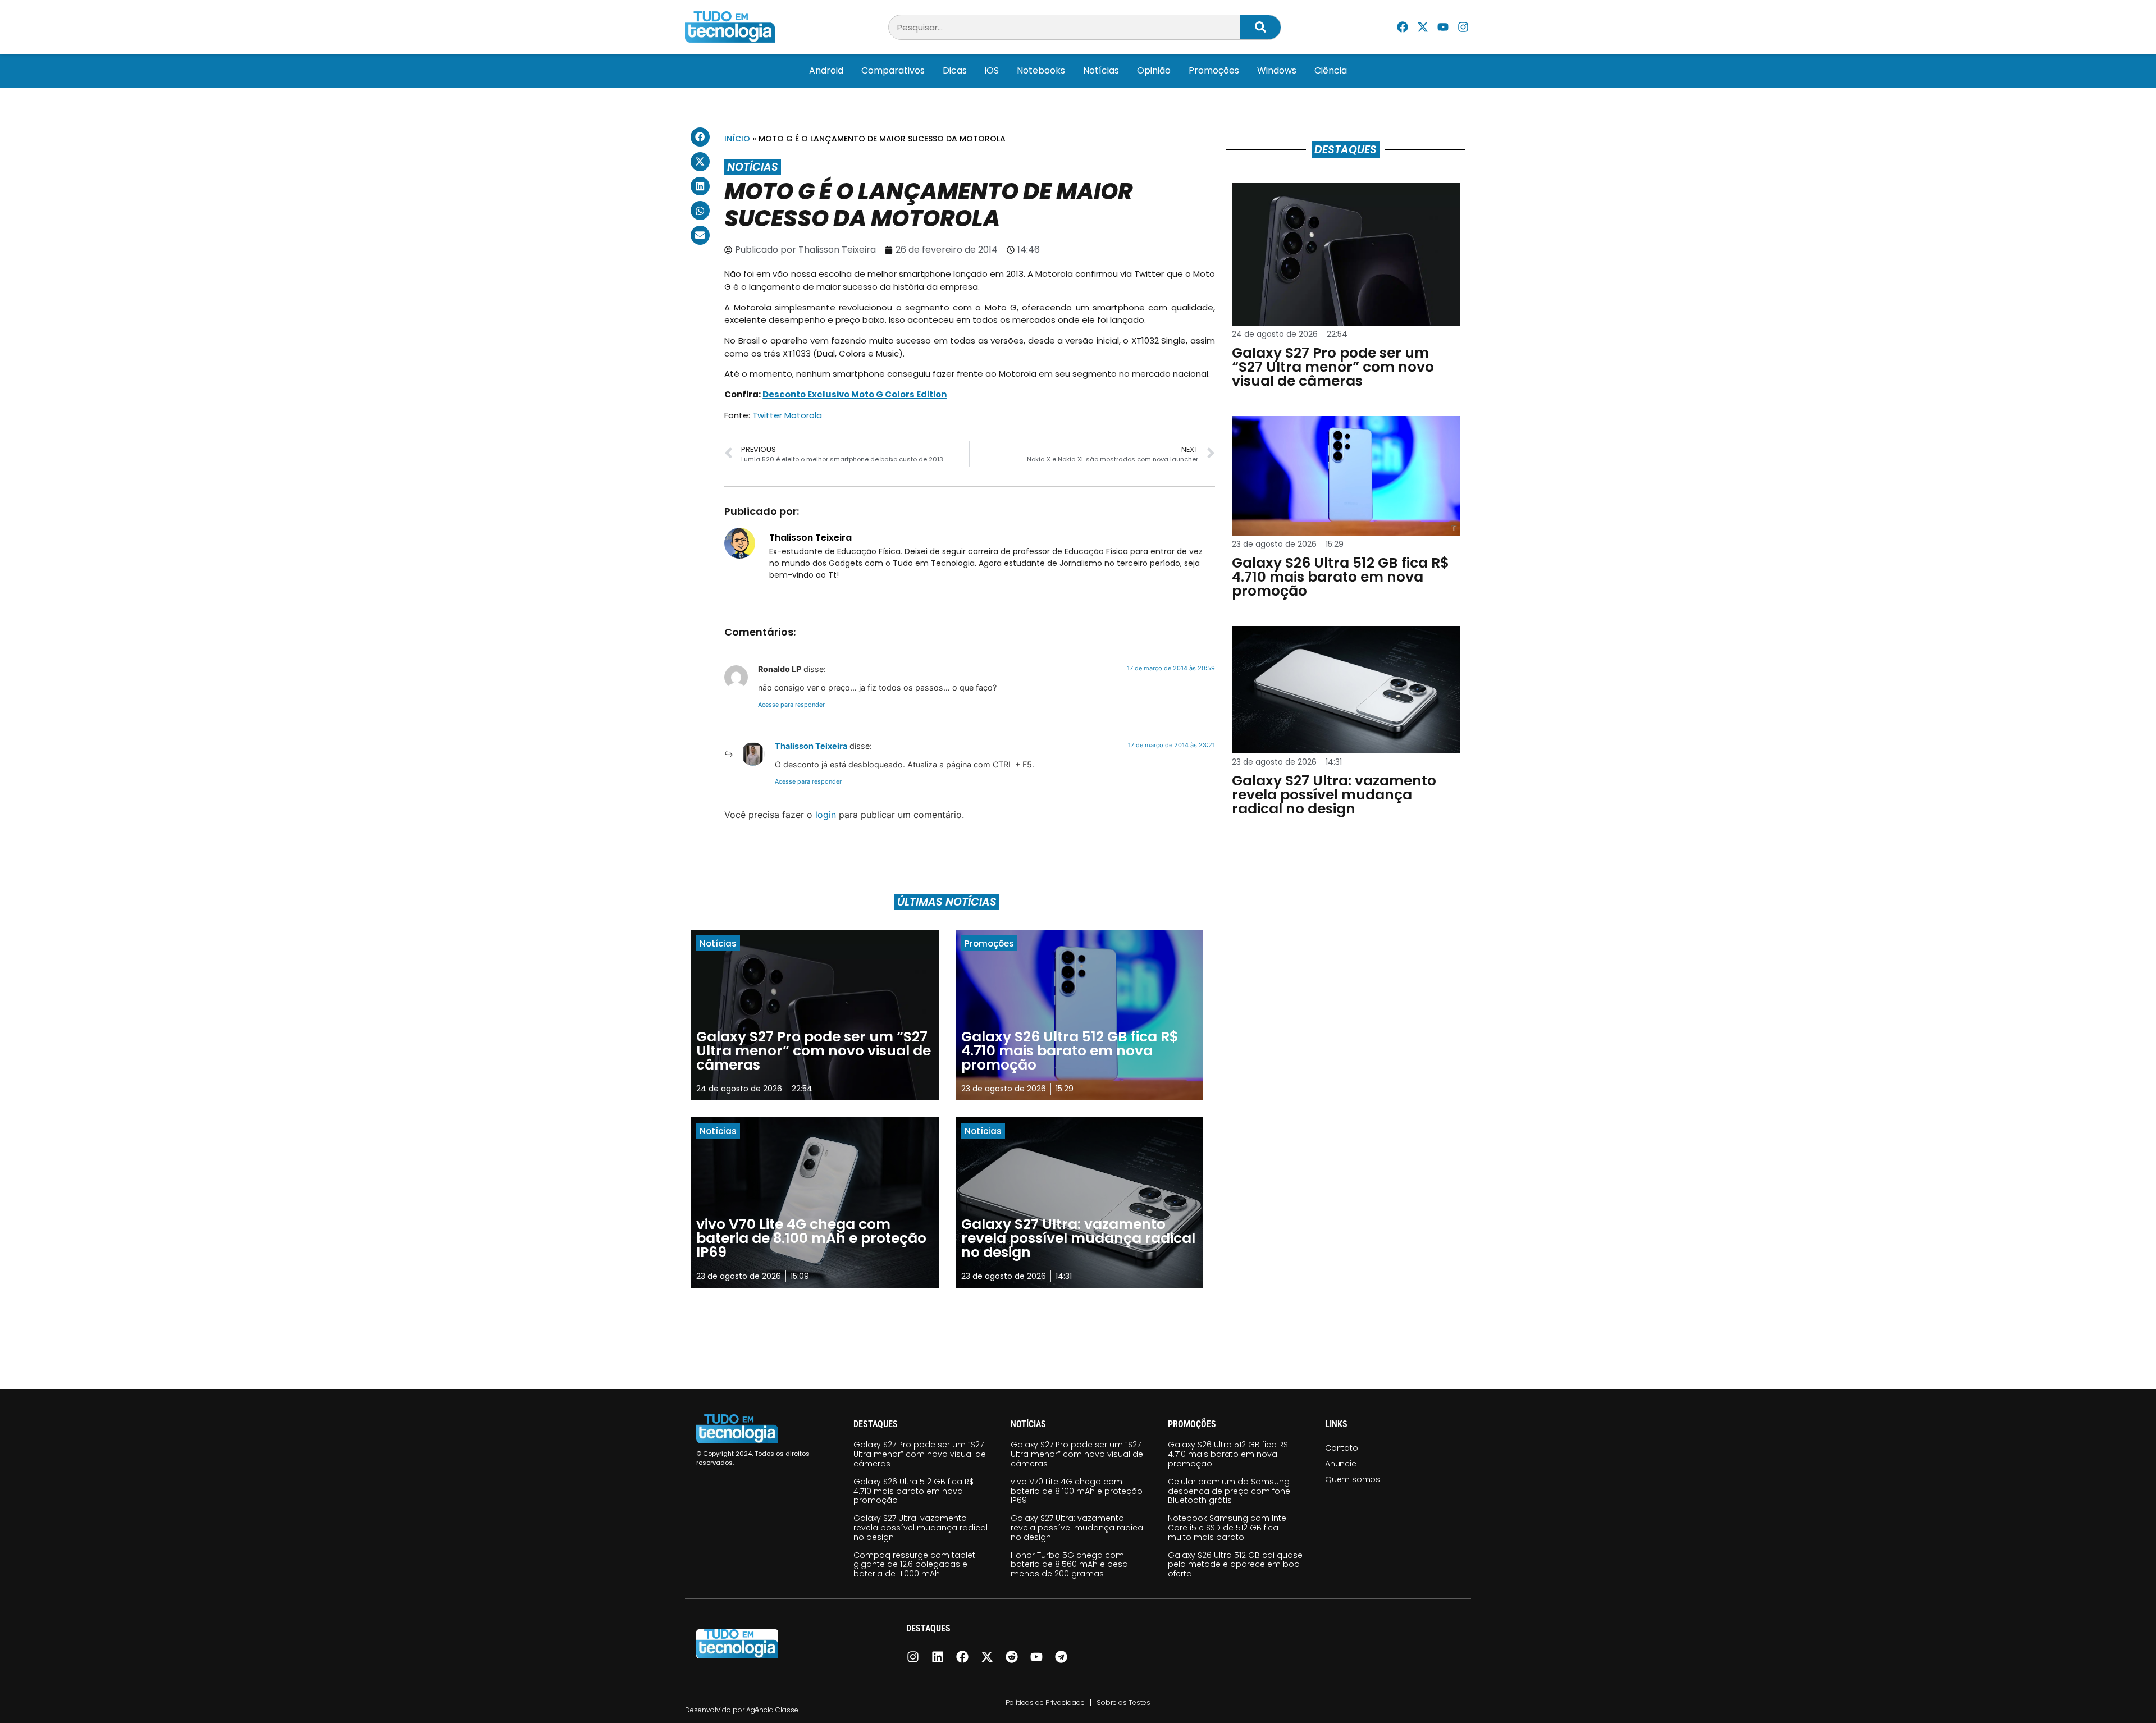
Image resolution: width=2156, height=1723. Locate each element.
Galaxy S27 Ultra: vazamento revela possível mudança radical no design (921, 1528)
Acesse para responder (791, 705)
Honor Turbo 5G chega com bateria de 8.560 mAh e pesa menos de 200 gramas (1069, 1565)
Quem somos (1353, 1479)
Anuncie (1341, 1464)
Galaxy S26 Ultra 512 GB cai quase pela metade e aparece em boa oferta (1235, 1565)
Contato (1342, 1448)
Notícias (1101, 70)
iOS (992, 70)
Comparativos (893, 70)
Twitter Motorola (787, 415)
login (826, 815)
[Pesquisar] (1260, 27)
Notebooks (1041, 70)
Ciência (1331, 70)
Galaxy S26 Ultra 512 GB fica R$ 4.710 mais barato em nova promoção (913, 1491)
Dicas (955, 70)
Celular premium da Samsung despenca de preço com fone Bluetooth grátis (1229, 1491)
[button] (700, 137)
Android (826, 70)
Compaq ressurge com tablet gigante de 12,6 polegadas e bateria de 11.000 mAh (914, 1565)
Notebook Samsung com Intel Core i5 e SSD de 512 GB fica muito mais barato (1228, 1528)
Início (737, 139)
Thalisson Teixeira (811, 746)
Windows (1277, 70)
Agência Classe (772, 1710)
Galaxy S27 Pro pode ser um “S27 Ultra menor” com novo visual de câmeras (920, 1454)
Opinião (1154, 70)
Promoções (1214, 70)
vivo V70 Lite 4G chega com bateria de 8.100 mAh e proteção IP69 (1077, 1491)
